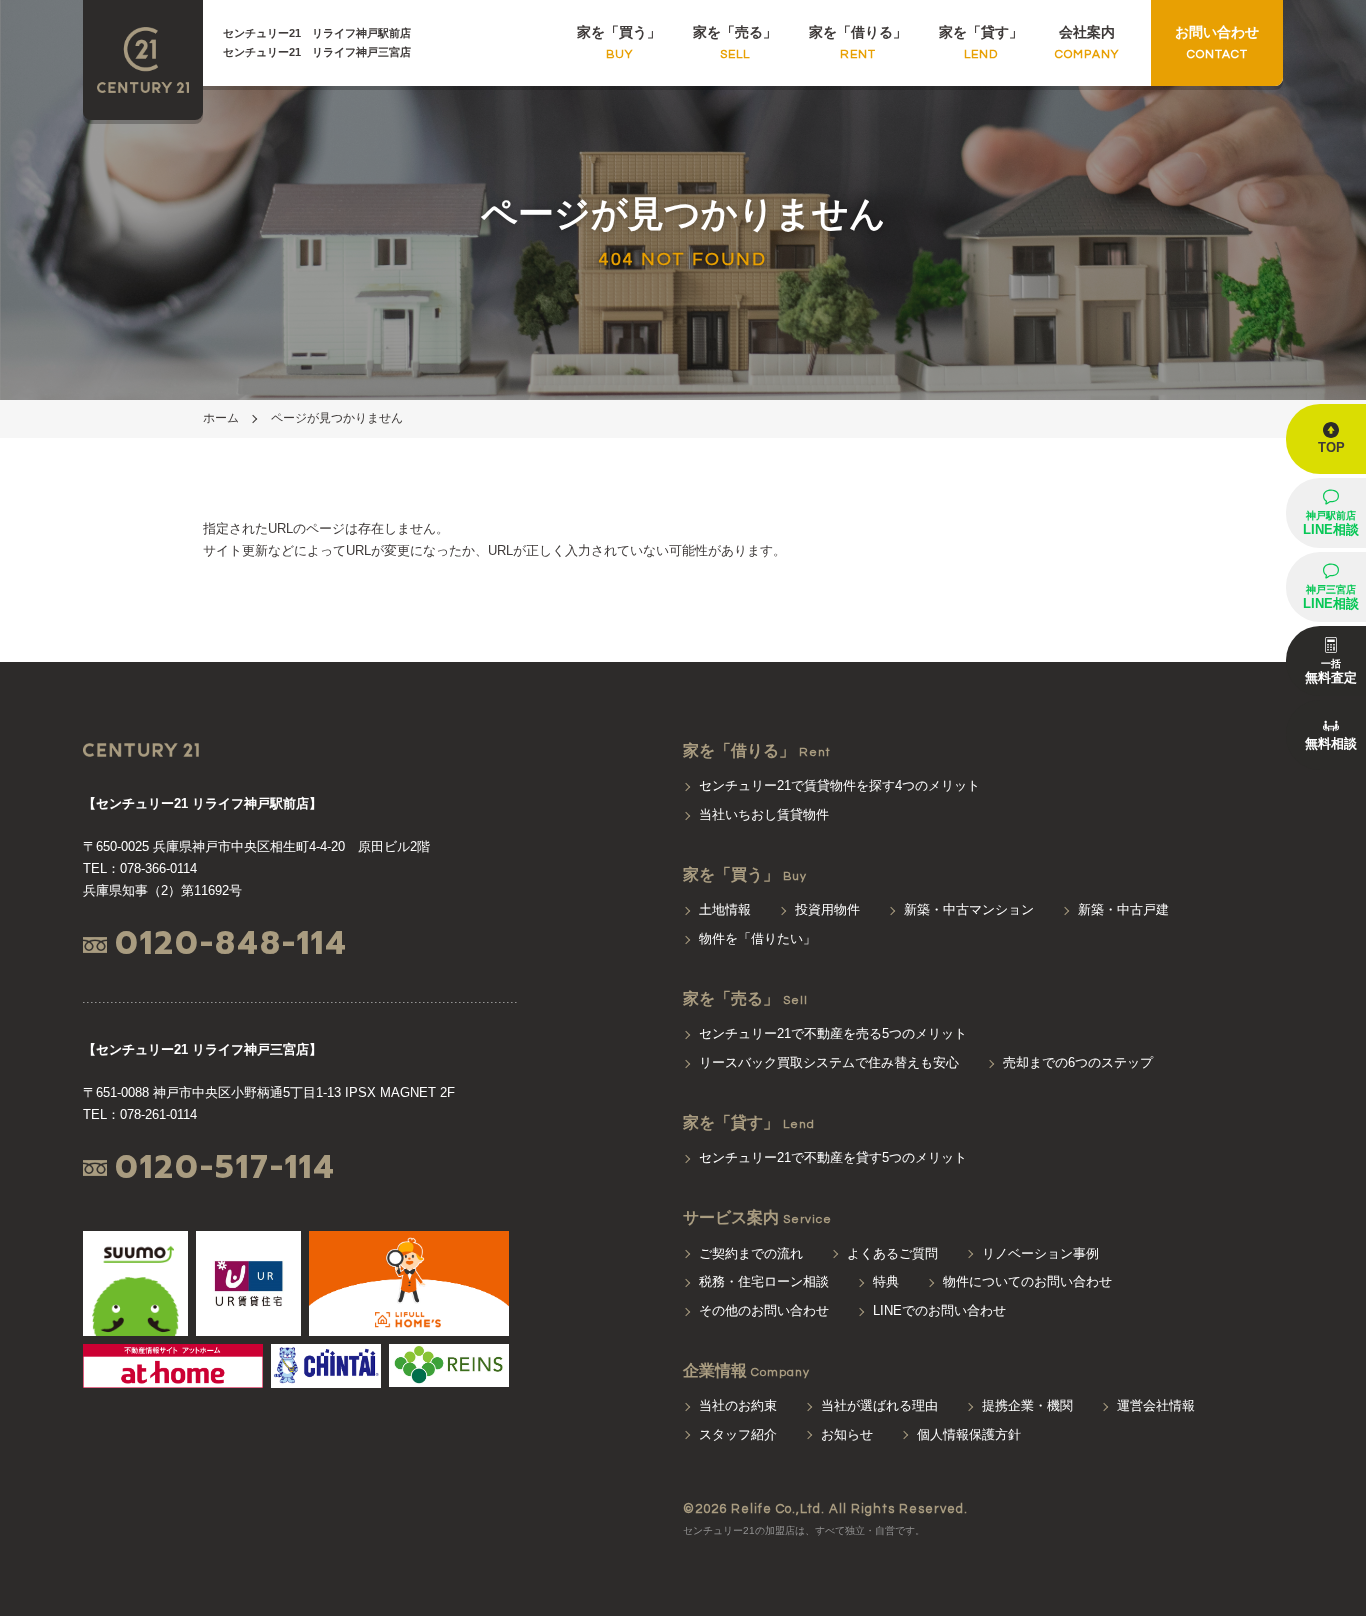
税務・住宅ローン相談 (764, 1281)
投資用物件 (827, 909)
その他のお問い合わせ (764, 1310)
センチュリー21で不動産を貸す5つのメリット (833, 1157)
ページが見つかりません (337, 418)
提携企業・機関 (1027, 1405)
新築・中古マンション (969, 909)
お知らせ (847, 1434)
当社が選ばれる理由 (879, 1405)
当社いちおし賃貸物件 (764, 814)
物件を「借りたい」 (757, 938)
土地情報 (725, 909)
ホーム (221, 418)
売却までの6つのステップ (1078, 1062)
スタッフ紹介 (738, 1434)
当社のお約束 (738, 1405)
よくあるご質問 (892, 1253)
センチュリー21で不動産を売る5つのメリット (833, 1033)
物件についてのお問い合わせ (1027, 1281)
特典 (886, 1281)
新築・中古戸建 (1123, 909)
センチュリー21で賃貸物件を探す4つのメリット (839, 785)
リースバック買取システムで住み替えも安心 (829, 1062)
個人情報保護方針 (969, 1434)
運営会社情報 (1156, 1405)
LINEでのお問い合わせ (939, 1310)
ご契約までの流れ (751, 1253)
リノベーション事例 (1040, 1253)
